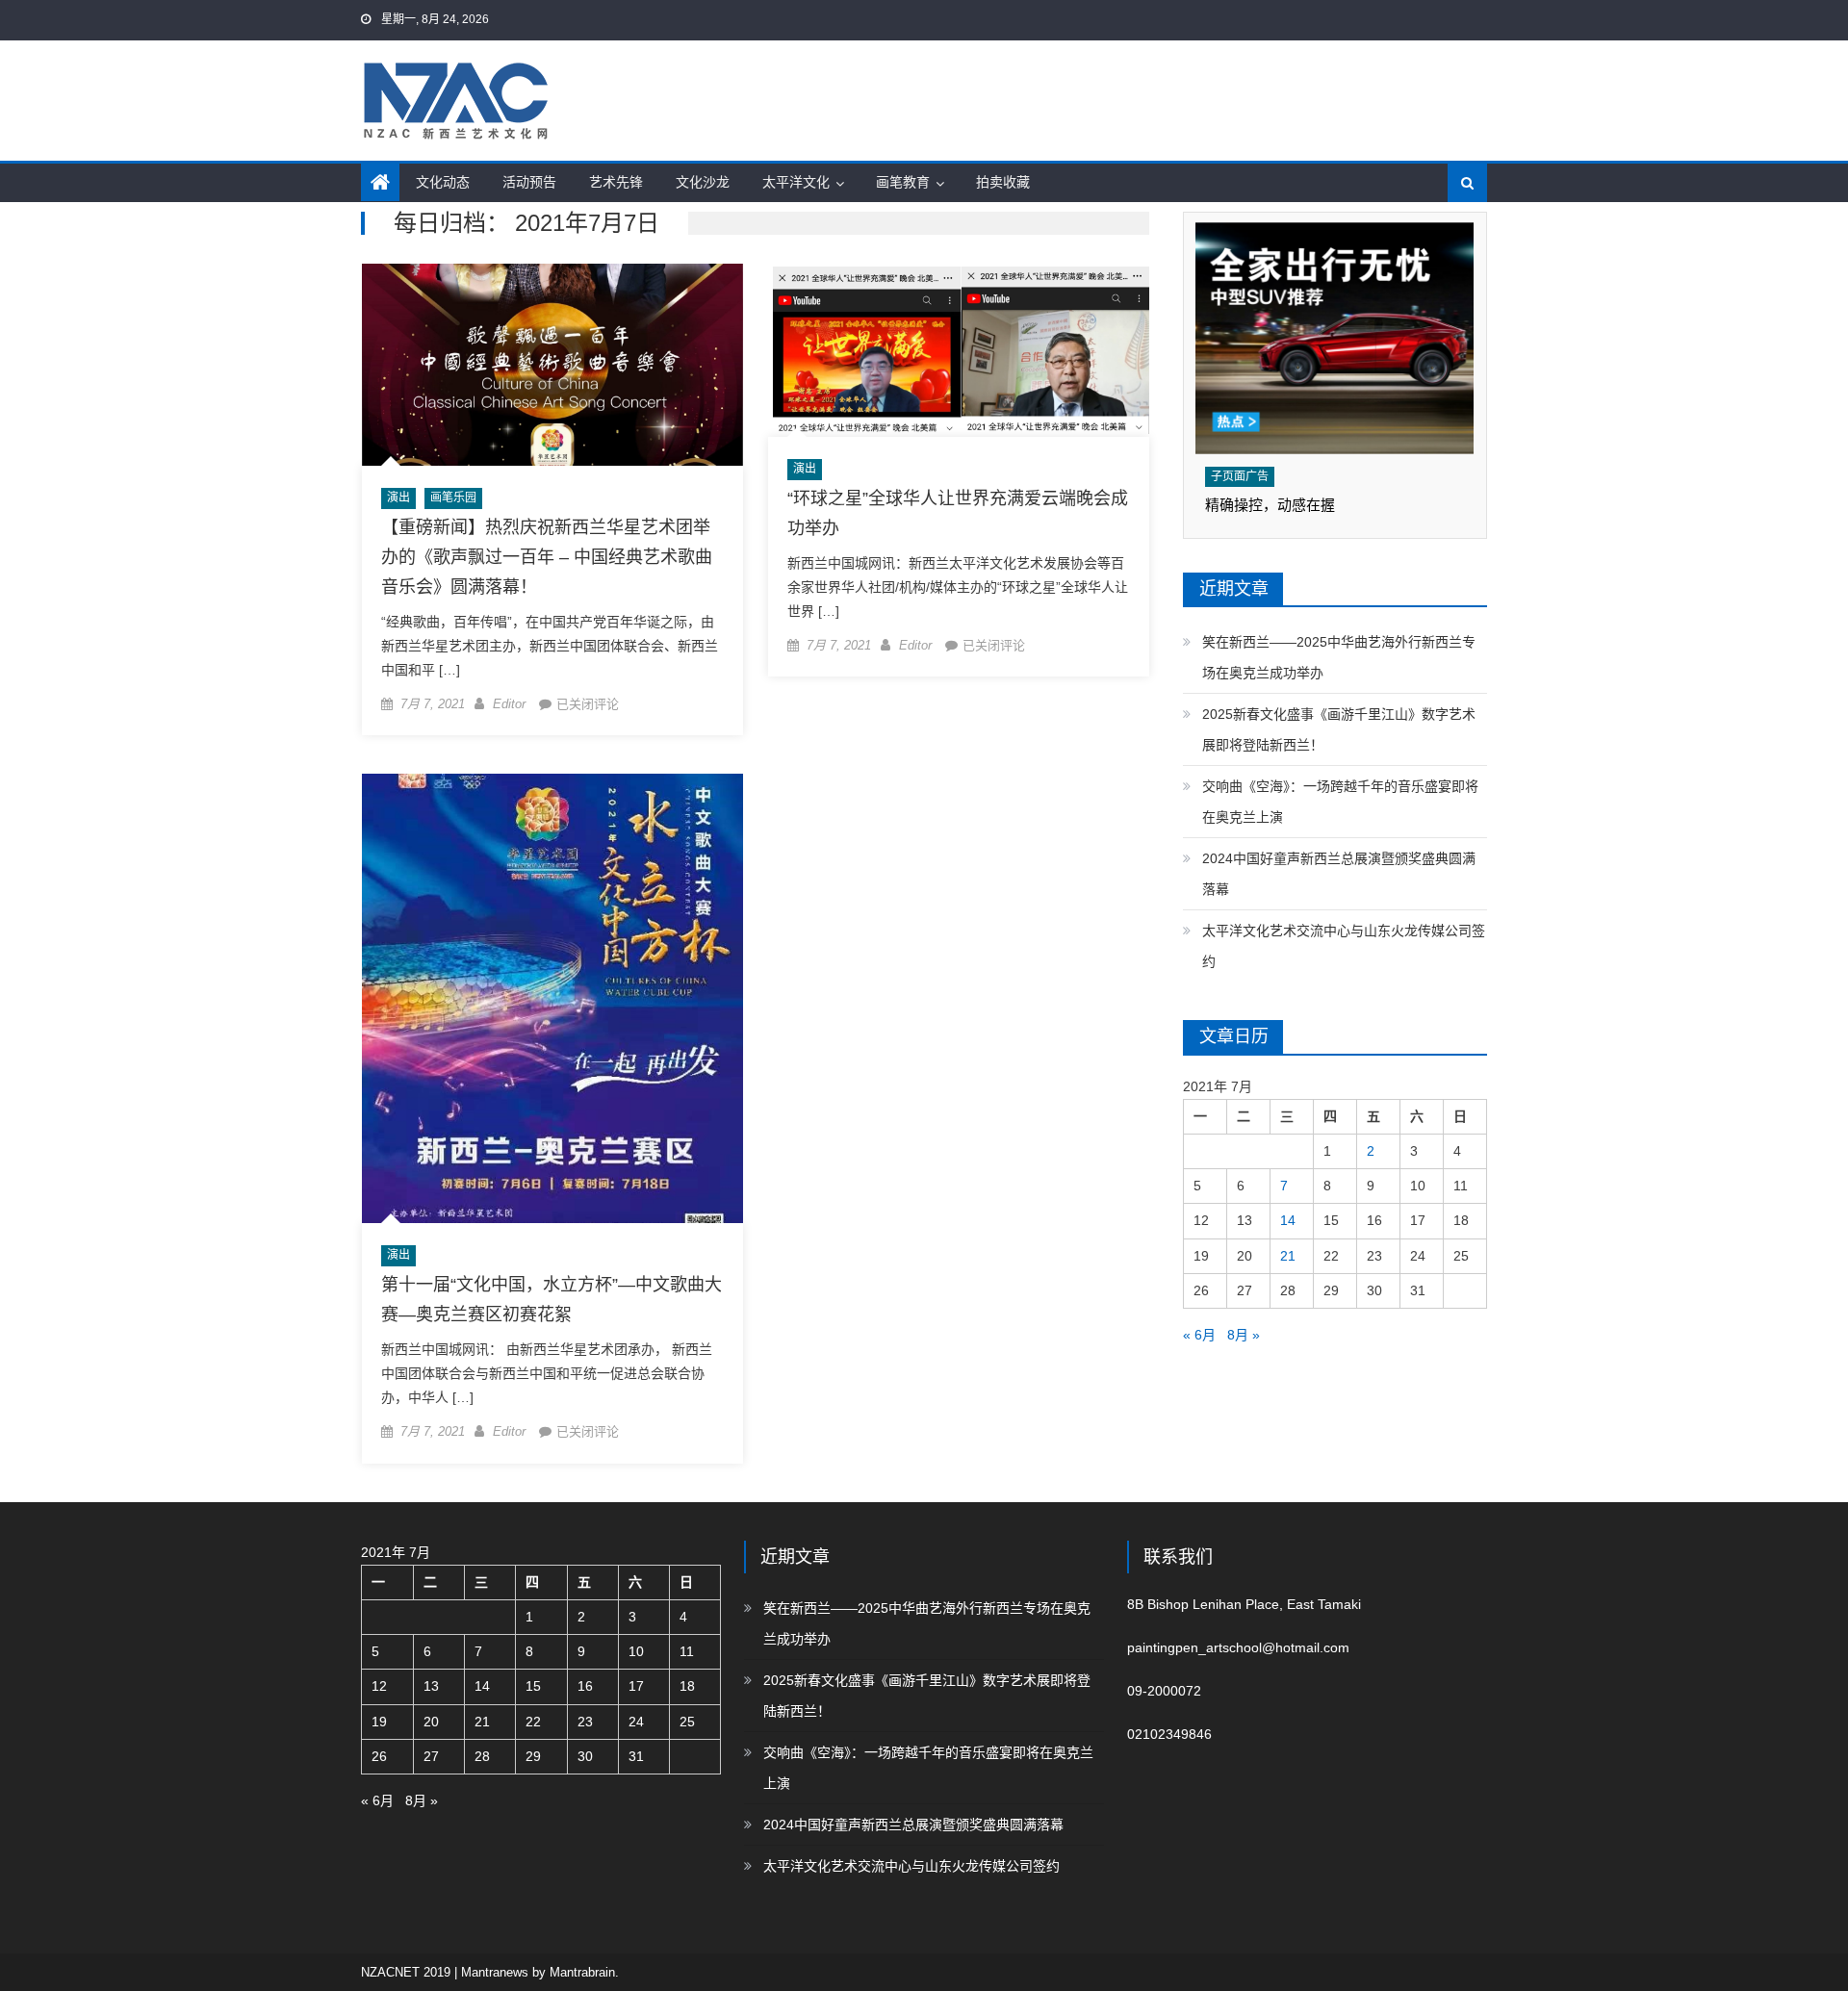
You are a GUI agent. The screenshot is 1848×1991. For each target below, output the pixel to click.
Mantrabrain (582, 1972)
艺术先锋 (616, 182)
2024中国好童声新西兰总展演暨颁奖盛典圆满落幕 (1339, 874)
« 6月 (1199, 1335)
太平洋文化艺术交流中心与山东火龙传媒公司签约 (1344, 946)
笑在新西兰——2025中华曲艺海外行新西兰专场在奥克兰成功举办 (1339, 657)
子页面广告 (1240, 476)
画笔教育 (903, 182)
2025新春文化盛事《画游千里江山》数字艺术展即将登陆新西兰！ (1339, 729)
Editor (509, 704)
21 (1288, 1256)
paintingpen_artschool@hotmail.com (1238, 1647)
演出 (398, 498)
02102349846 (1169, 1734)
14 (1288, 1220)
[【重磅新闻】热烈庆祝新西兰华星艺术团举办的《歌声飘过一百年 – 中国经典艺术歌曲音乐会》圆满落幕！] (552, 365)
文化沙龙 (703, 182)
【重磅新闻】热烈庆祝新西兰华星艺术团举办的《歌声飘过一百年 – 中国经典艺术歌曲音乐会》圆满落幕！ (547, 557)
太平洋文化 (796, 182)
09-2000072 (1164, 1691)
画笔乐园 (453, 498)
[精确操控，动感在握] (1335, 338)
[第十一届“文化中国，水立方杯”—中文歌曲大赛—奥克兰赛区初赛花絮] (552, 998)
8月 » (1244, 1335)
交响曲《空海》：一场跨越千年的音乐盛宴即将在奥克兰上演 (1340, 802)
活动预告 (529, 182)
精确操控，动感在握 (1270, 505)
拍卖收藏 (1003, 182)
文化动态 (443, 182)
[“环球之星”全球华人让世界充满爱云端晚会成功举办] (959, 351)
